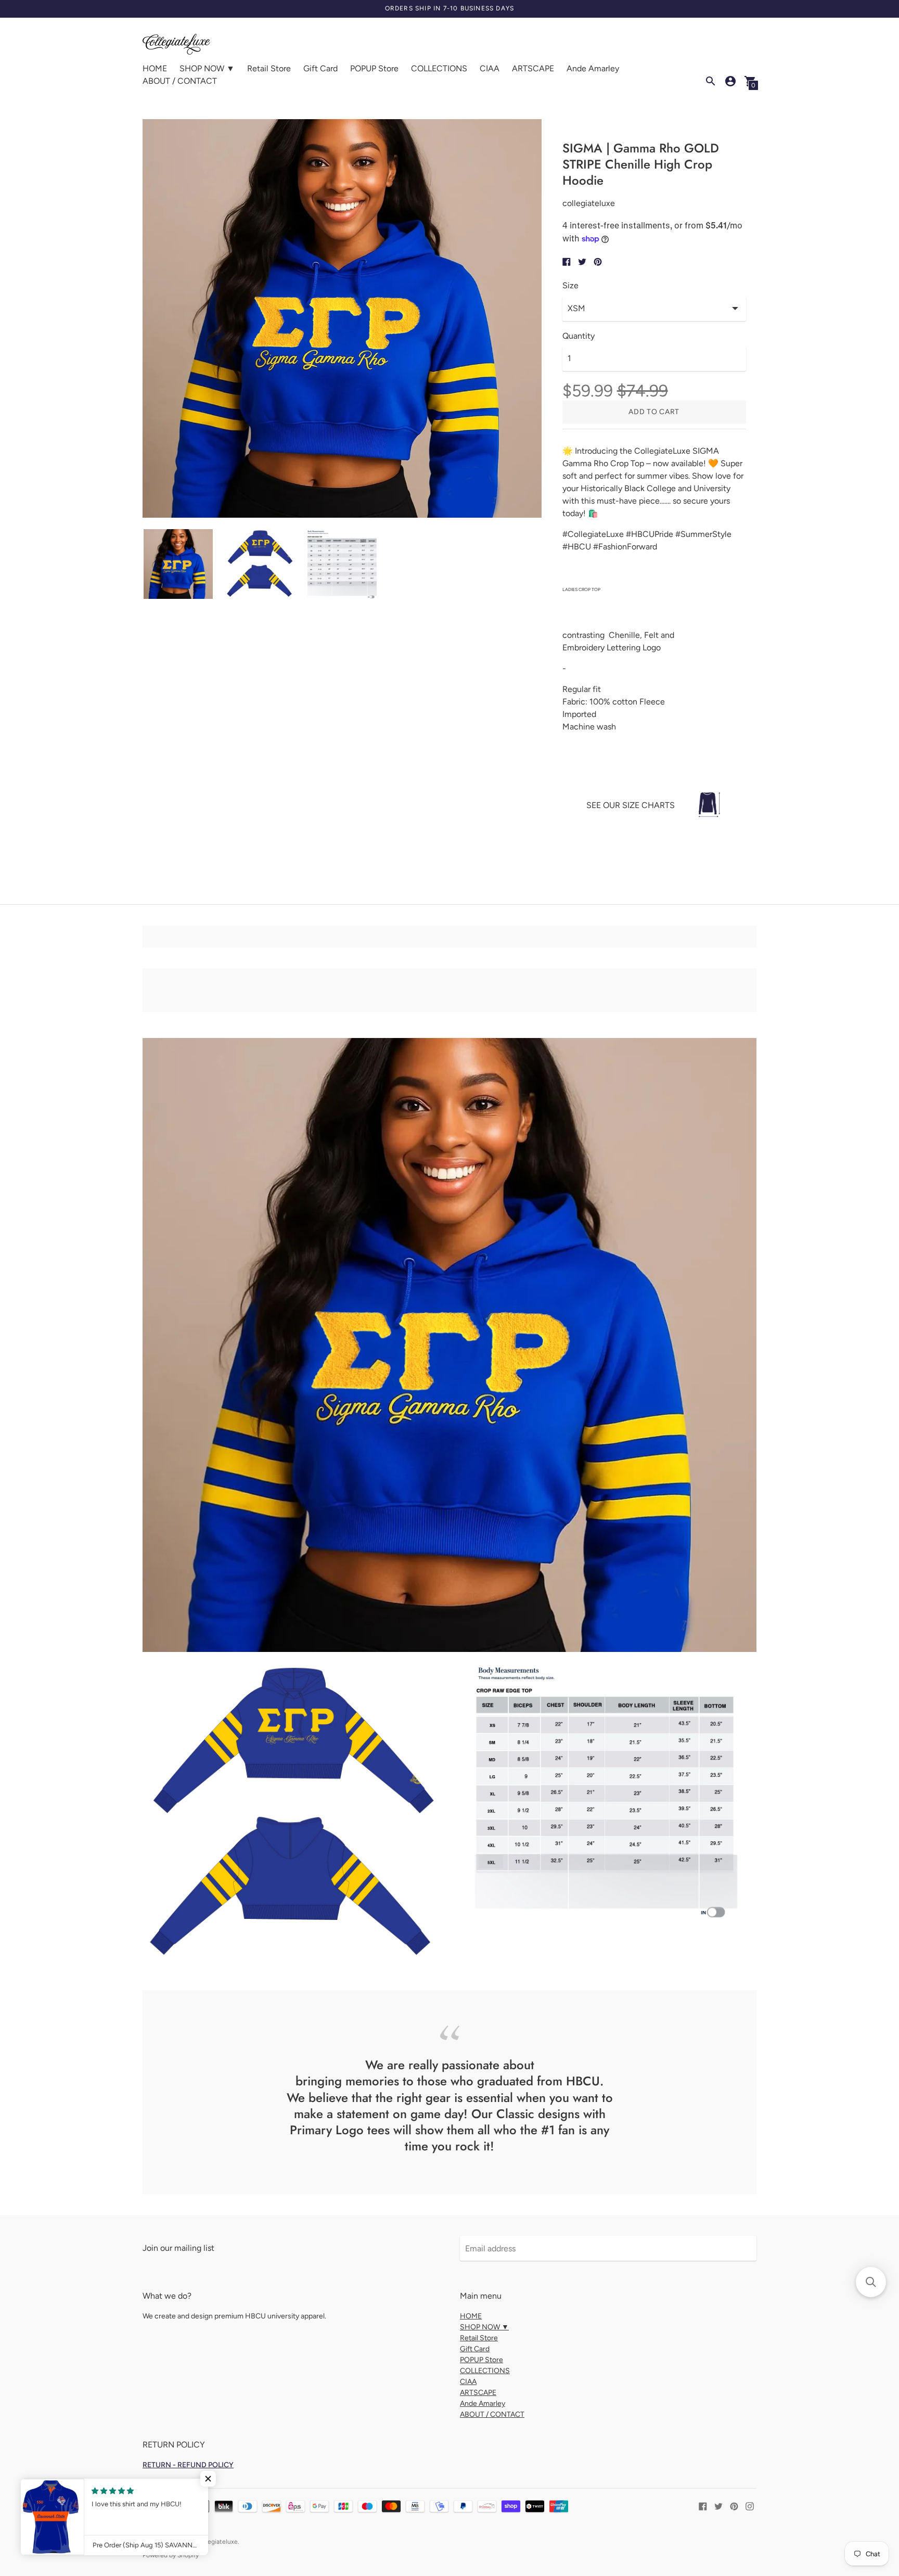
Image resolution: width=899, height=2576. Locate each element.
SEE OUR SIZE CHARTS (631, 805)
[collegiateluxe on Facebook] (703, 2505)
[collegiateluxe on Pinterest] (734, 2505)
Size (570, 286)
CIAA (490, 68)
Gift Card (320, 68)
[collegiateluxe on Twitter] (718, 2505)
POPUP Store (374, 68)
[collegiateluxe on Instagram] (750, 2505)
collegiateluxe (218, 2542)
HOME (155, 68)
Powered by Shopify (171, 2555)
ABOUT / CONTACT (180, 81)
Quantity (579, 336)
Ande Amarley (593, 68)
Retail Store (269, 68)
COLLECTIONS (439, 68)
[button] (208, 2479)
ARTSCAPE (533, 68)
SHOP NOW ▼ (207, 68)
